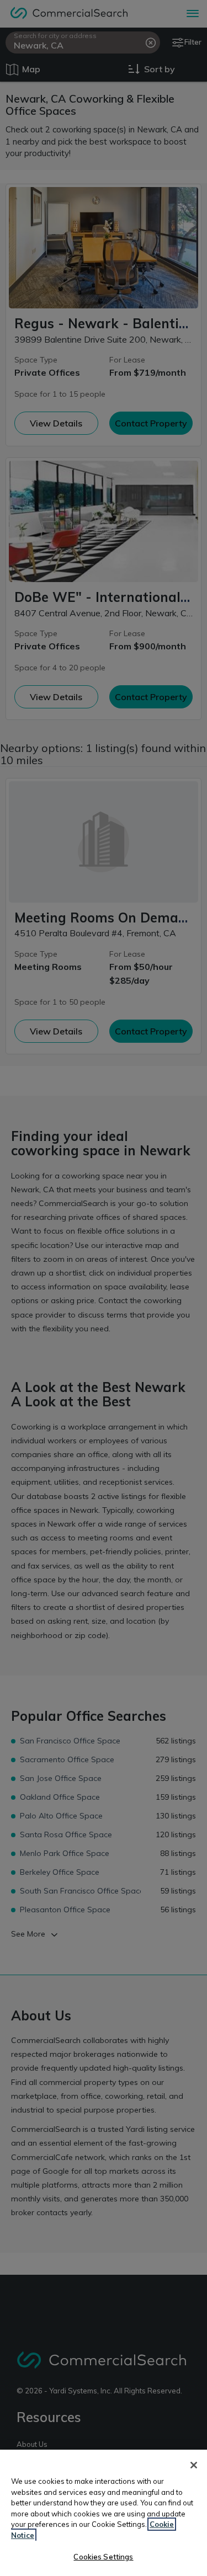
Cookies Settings (103, 2557)
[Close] (194, 2465)
